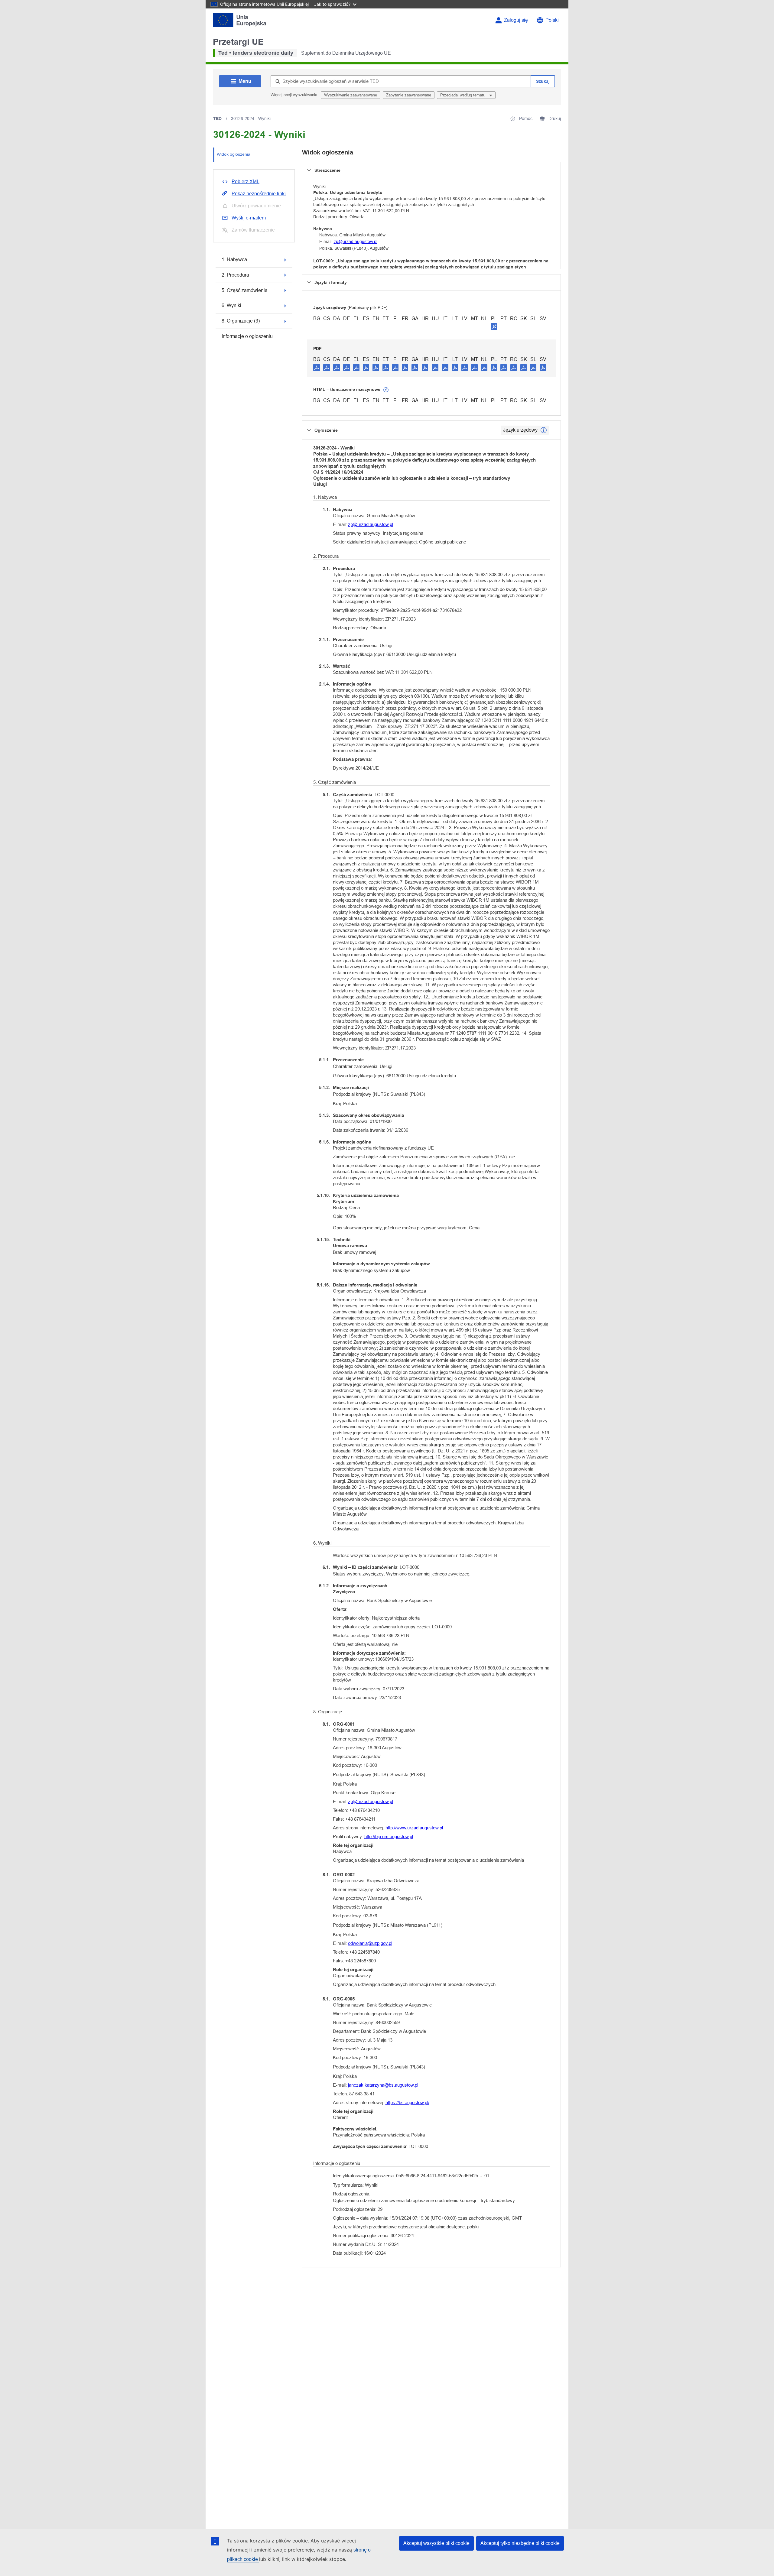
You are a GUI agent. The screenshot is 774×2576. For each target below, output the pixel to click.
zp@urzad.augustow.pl (356, 242)
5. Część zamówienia (245, 290)
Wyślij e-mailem (249, 218)
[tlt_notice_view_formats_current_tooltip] (544, 430)
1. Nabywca (234, 260)
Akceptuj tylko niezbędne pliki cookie (520, 2543)
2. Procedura (235, 275)
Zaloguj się (516, 20)
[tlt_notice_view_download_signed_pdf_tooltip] (494, 326)
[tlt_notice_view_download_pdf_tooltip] (317, 367)
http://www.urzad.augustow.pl (414, 1828)
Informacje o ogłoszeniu (247, 336)
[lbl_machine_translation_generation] (386, 390)
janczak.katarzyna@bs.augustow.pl (383, 2085)
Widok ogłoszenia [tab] (234, 154)
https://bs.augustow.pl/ (407, 2102)
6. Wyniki (231, 305)
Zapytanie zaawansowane (409, 95)
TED (217, 118)
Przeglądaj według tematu (463, 95)
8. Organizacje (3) (241, 321)
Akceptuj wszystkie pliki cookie (436, 2543)
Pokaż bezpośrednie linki (259, 194)
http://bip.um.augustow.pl (389, 1836)
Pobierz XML (246, 182)
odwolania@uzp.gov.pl (370, 1943)
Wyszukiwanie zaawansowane (351, 95)
